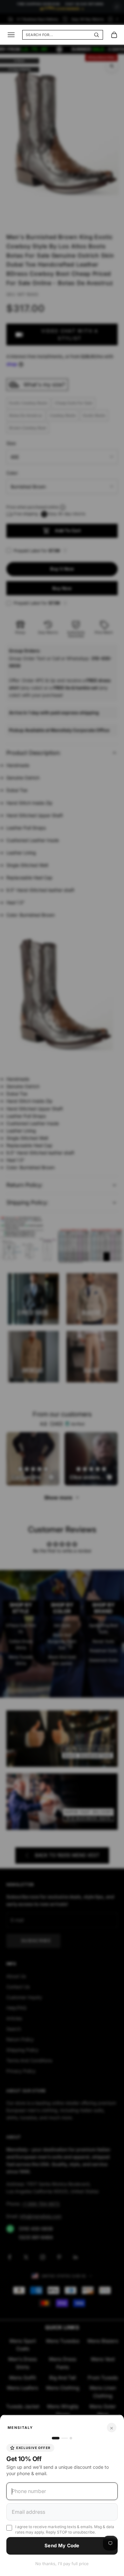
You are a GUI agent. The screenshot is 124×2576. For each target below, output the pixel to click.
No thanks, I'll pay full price (62, 2564)
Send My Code (62, 2546)
